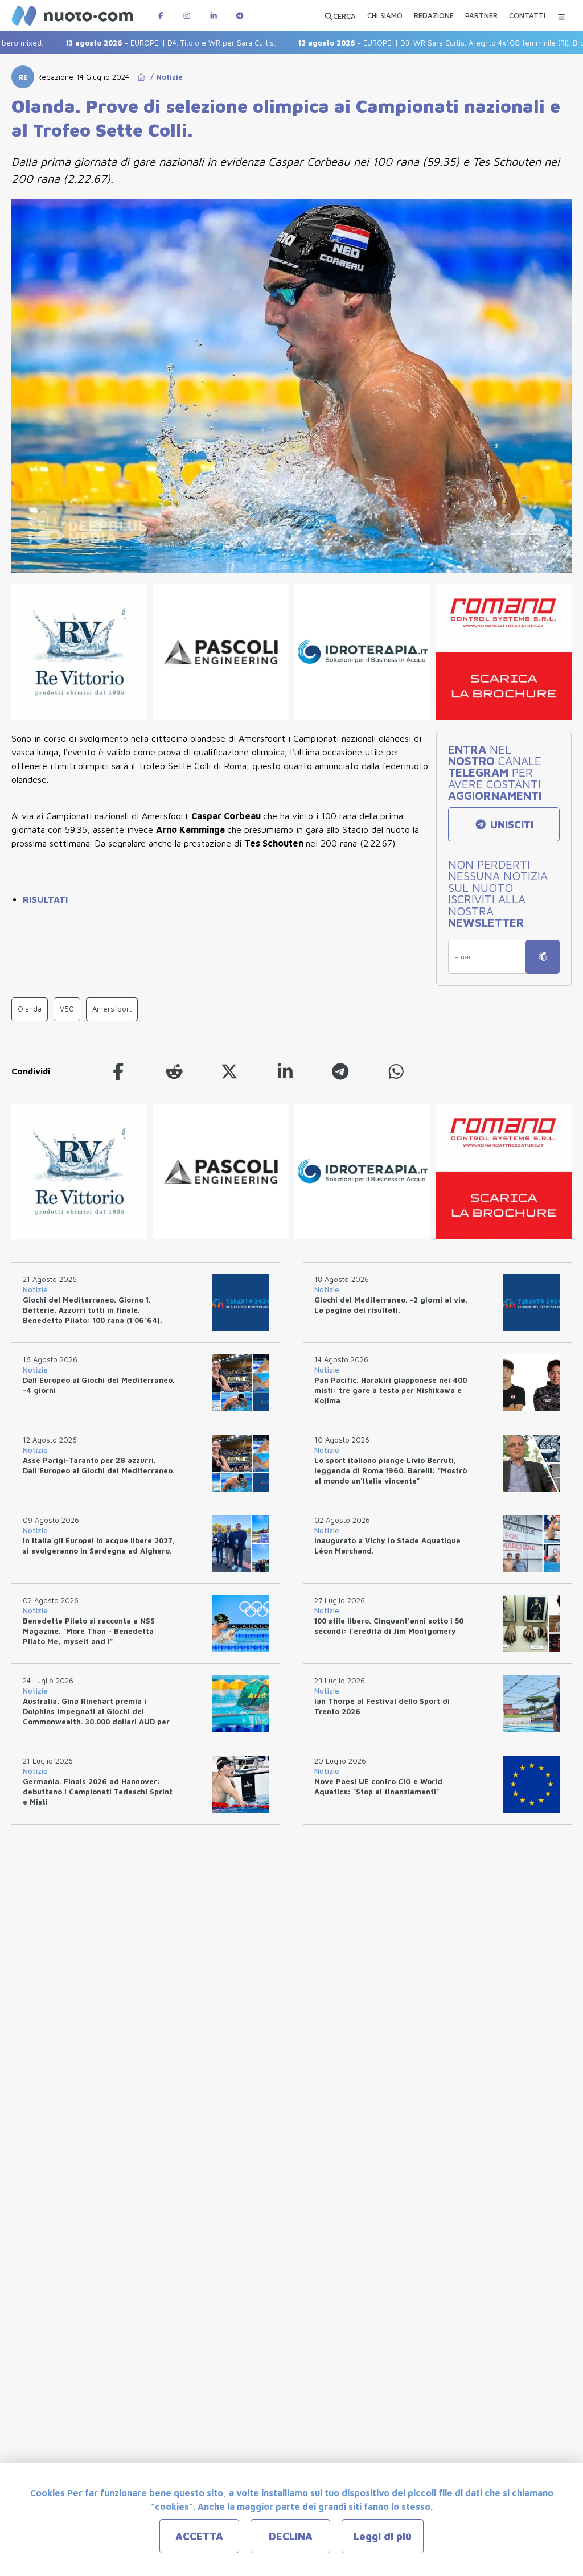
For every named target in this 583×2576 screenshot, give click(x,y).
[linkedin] (285, 1071)
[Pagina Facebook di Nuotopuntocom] (161, 16)
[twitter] (229, 1071)
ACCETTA (199, 2536)
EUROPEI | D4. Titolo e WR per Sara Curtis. (133, 43)
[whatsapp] (396, 1071)
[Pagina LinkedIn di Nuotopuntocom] (214, 16)
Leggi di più (383, 2536)
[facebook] (118, 1071)
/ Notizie (164, 77)
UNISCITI (510, 825)
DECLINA (291, 2536)
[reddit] (174, 1071)
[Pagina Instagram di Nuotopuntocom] (187, 16)
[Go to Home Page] (141, 77)
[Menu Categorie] (561, 16)
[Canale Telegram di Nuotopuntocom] (240, 16)
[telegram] (340, 1071)
